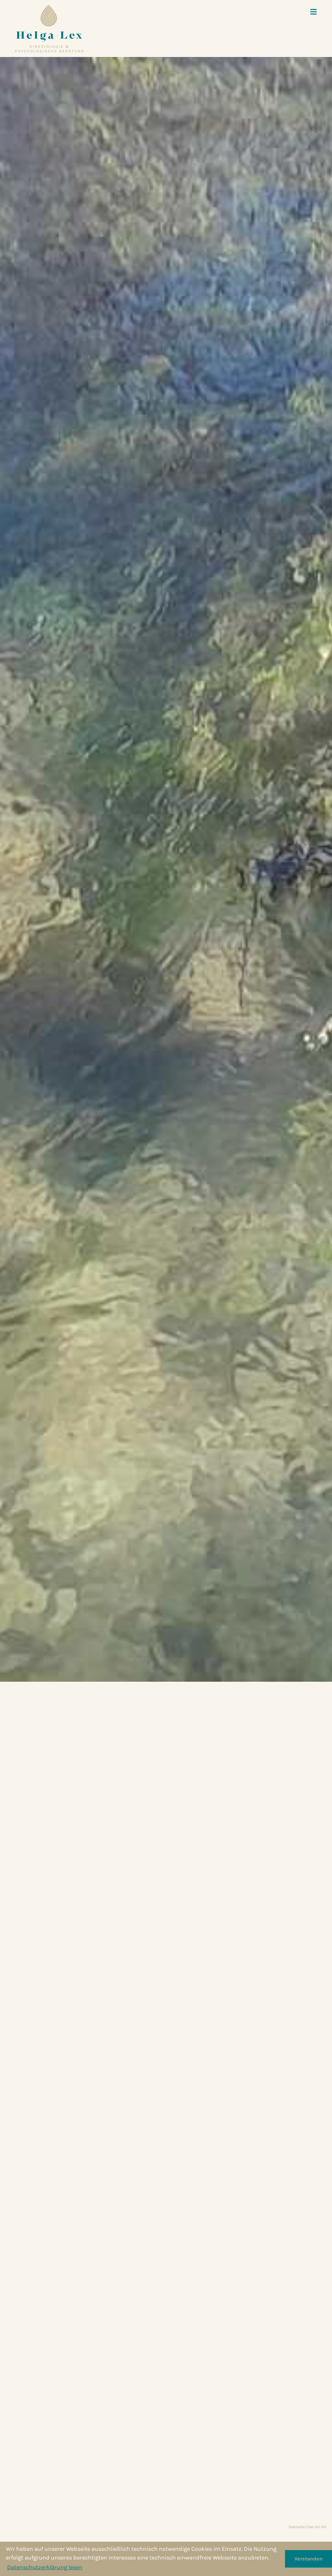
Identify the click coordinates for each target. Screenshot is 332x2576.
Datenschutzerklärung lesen (45, 2567)
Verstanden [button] (308, 2559)
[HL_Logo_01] (49, 28)
